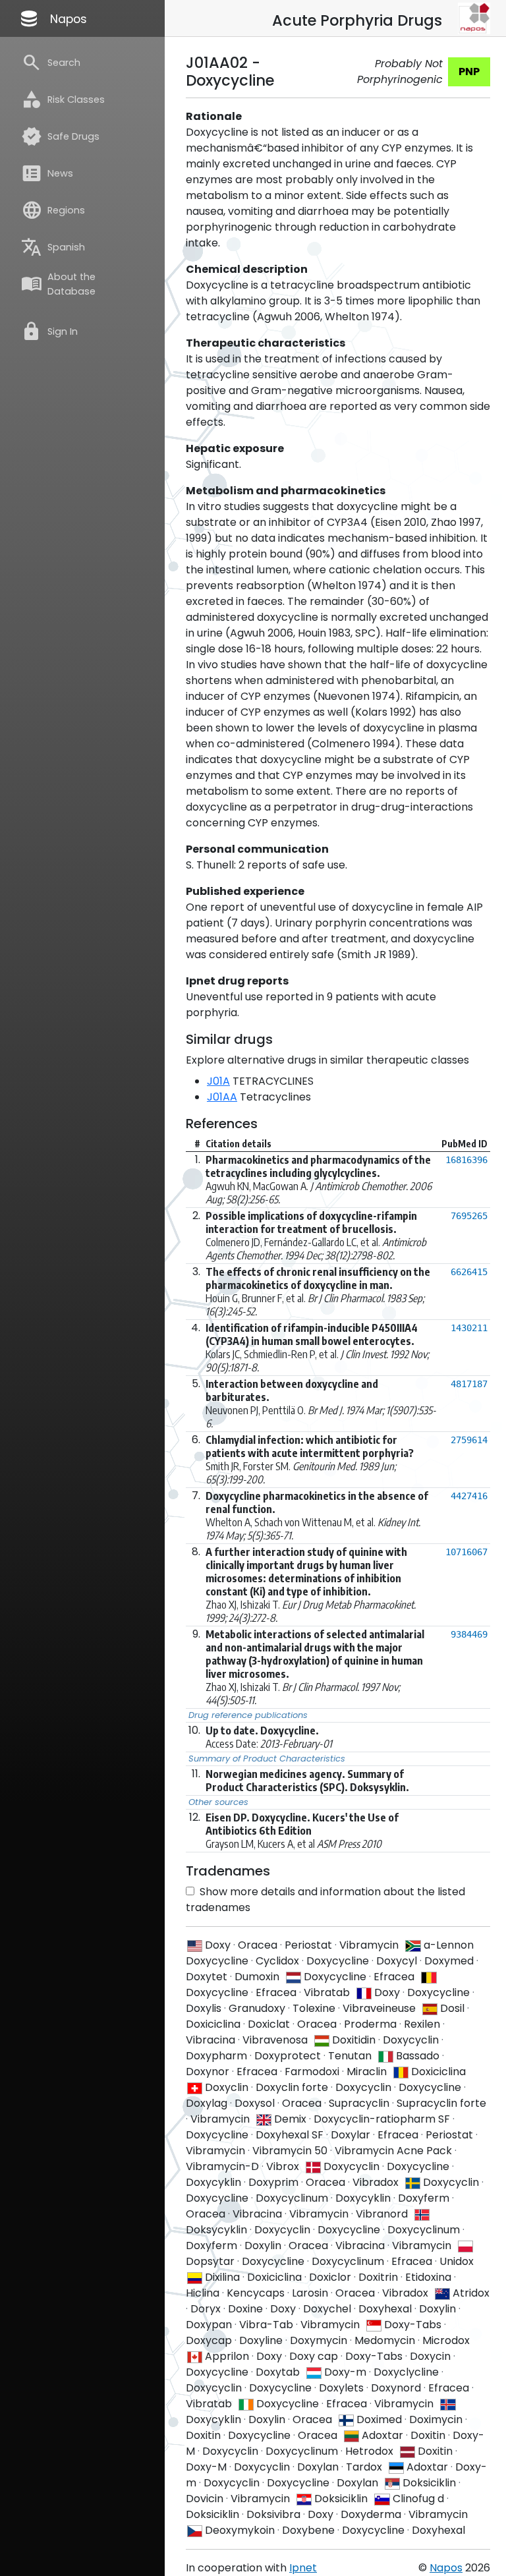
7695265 (469, 1216)
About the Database (58, 284)
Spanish (53, 247)
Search (51, 63)
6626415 (469, 1272)
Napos (53, 18)
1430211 (469, 1328)
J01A (218, 1081)
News (47, 173)
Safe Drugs (60, 136)
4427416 (469, 1496)
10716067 (466, 1552)
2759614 (469, 1440)
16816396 (466, 1160)
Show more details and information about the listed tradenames (325, 1900)
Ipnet (303, 2568)
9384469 (469, 1634)
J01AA (222, 1097)
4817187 (469, 1384)
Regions (53, 210)
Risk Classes (63, 100)
